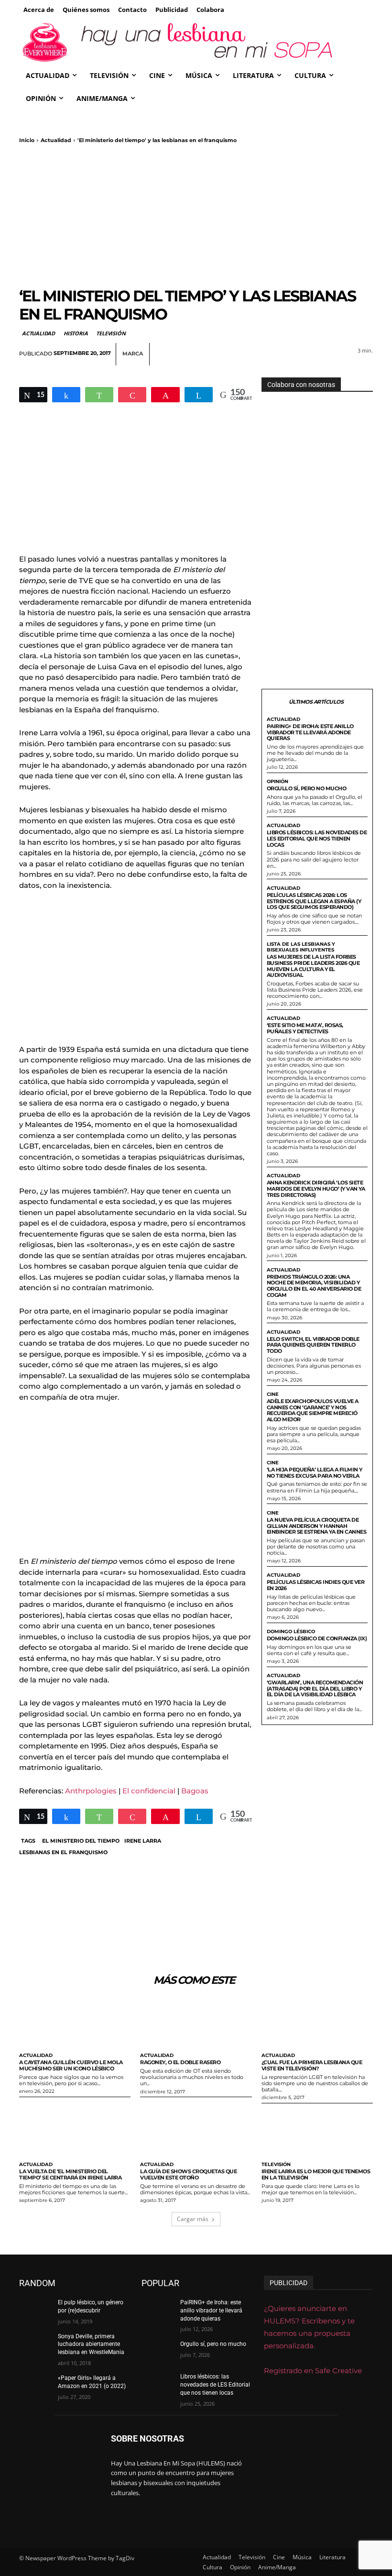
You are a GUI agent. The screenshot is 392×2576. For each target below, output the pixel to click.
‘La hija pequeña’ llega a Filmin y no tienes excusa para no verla (315, 1473)
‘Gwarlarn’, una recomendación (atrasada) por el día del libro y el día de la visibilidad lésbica (315, 1688)
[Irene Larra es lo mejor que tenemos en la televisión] (317, 2132)
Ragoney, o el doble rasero (180, 2062)
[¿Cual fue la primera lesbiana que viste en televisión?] (317, 2023)
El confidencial (149, 1791)
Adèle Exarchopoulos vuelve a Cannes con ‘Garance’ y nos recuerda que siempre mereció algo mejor (313, 1410)
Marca (133, 354)
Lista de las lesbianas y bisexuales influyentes (301, 947)
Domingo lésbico (291, 1632)
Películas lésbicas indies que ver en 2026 (316, 1585)
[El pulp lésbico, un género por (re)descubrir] (35, 2310)
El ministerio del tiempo (81, 1841)
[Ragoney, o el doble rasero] (196, 2023)
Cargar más (193, 2219)
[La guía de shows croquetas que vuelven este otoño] (196, 2132)
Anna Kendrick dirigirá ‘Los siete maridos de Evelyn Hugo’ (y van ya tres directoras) (316, 1188)
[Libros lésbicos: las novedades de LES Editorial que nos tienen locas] (158, 2384)
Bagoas (195, 1791)
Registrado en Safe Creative (313, 2371)
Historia (76, 333)
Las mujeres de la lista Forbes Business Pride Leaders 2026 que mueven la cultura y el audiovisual (313, 966)
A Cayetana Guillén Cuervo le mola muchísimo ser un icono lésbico (71, 2065)
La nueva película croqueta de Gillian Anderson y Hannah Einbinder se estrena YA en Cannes (317, 1526)
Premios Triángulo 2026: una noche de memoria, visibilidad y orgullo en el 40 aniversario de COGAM (314, 1286)
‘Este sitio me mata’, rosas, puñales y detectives (305, 1028)
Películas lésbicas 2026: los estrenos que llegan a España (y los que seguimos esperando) (314, 901)
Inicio (27, 140)
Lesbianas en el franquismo (63, 1852)
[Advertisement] (196, 215)
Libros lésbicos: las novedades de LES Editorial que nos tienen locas (317, 838)
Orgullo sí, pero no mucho (307, 788)
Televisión (111, 333)
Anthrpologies (91, 1791)
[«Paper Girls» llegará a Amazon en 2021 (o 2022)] (35, 2386)
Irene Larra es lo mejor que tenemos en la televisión (316, 2174)
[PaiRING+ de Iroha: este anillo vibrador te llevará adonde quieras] (158, 2310)
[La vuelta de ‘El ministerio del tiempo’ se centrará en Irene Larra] (75, 2132)
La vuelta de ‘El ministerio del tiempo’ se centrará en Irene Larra (70, 2174)
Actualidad (56, 140)
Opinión (278, 782)
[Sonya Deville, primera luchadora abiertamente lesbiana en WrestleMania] (35, 2344)
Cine (273, 1394)
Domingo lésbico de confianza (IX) (317, 1638)
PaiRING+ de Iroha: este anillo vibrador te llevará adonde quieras (310, 732)
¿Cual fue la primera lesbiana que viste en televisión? (312, 2065)
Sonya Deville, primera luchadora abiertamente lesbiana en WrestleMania (91, 2344)
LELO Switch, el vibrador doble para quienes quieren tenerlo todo (313, 1345)
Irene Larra (143, 1841)
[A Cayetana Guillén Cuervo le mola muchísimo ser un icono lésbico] (75, 2023)
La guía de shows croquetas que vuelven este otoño (188, 2174)
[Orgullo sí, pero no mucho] (158, 2352)
